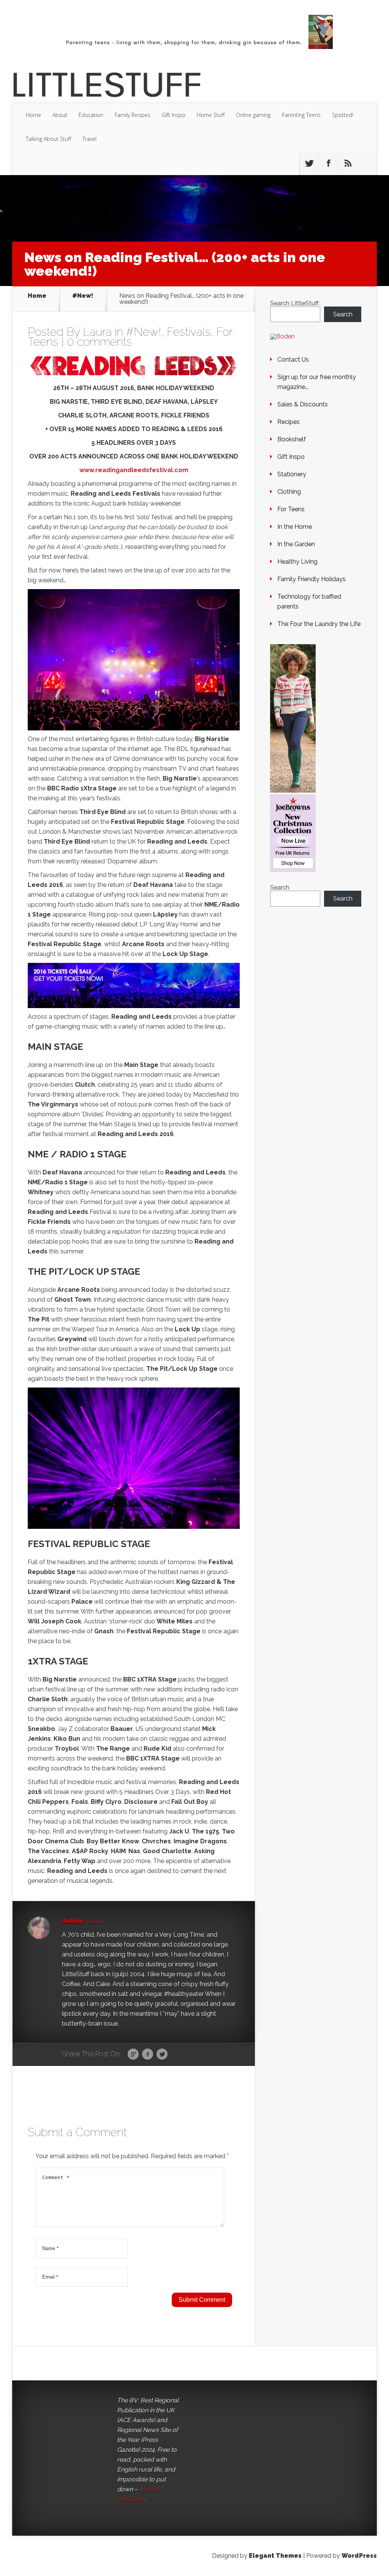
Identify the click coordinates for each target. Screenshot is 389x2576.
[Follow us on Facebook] (328, 163)
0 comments (99, 342)
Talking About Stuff (48, 139)
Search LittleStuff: (295, 303)
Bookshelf (292, 439)
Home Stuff (211, 115)
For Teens (291, 509)
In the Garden (296, 544)
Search (343, 314)
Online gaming (253, 115)
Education (91, 115)
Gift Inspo (174, 115)
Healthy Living (297, 562)
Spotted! (343, 115)
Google (133, 2054)
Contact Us (293, 360)
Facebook (148, 2054)
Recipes (289, 422)
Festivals (189, 332)
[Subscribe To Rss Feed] (348, 163)
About (60, 115)
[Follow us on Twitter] (309, 163)
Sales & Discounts (303, 404)
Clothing (289, 492)
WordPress (359, 2556)
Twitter (162, 2054)
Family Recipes (133, 115)
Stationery (292, 474)
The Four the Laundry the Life (319, 624)
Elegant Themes (275, 2556)
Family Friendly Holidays (312, 579)
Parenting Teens (301, 115)
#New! (83, 296)
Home (33, 115)
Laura (97, 332)
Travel (89, 139)
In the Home (295, 527)
